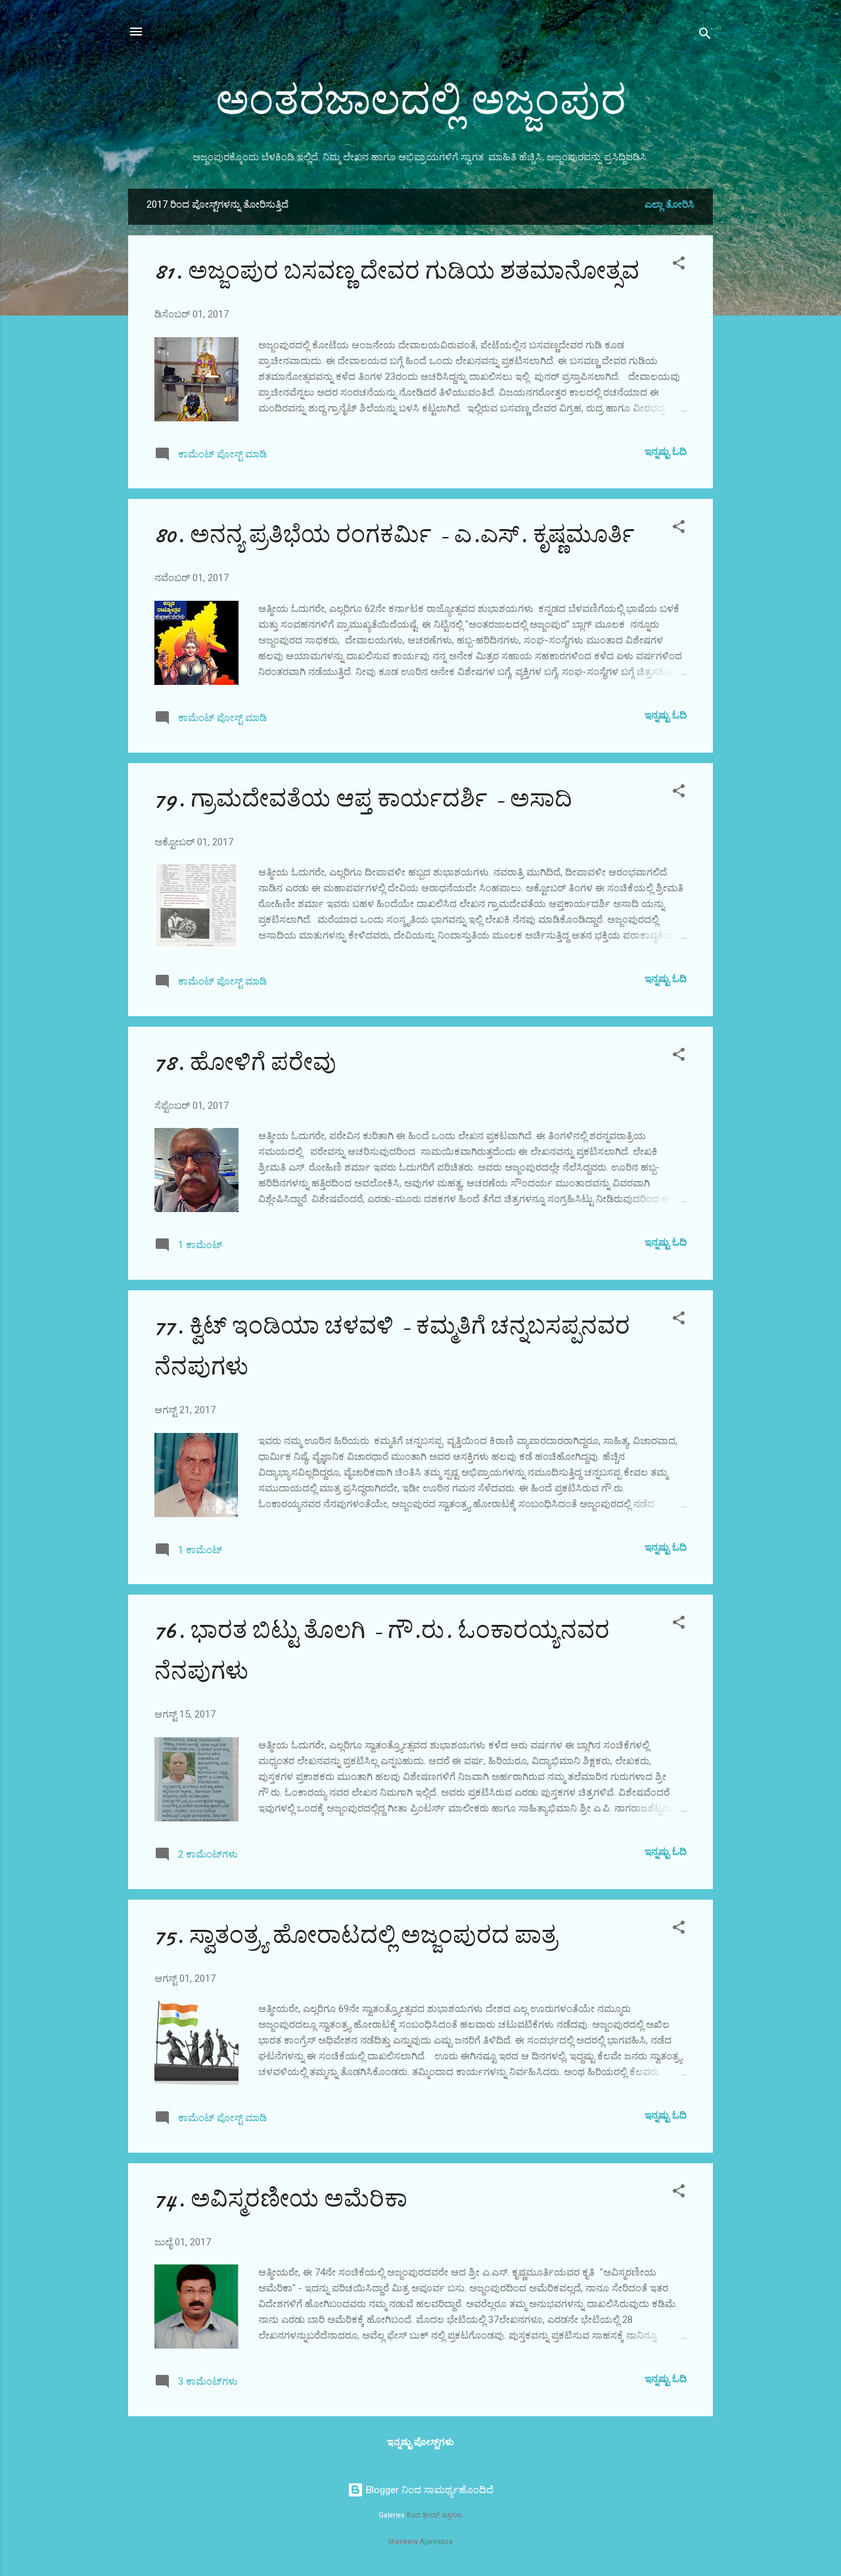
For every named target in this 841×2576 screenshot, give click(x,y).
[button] (679, 265)
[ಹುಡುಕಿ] (705, 36)
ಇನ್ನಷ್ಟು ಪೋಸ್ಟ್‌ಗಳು (420, 2442)
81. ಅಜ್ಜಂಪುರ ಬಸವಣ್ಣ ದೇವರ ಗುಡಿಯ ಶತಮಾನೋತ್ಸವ (397, 271)
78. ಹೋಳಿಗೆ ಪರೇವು (245, 1063)
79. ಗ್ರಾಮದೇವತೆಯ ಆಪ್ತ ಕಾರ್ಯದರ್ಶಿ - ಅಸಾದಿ (363, 799)
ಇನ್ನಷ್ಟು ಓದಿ (666, 452)
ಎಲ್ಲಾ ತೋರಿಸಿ (670, 204)
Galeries (392, 2515)
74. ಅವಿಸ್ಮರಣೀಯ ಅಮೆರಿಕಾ (281, 2199)
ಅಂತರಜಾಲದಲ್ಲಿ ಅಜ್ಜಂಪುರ (421, 101)
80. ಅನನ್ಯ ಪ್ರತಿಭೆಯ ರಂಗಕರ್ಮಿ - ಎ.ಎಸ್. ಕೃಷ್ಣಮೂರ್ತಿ (395, 535)
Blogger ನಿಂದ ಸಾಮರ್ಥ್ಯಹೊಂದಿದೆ (428, 2490)
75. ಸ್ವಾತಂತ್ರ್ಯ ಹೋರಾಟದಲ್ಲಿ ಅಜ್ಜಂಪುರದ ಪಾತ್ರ (356, 1935)
